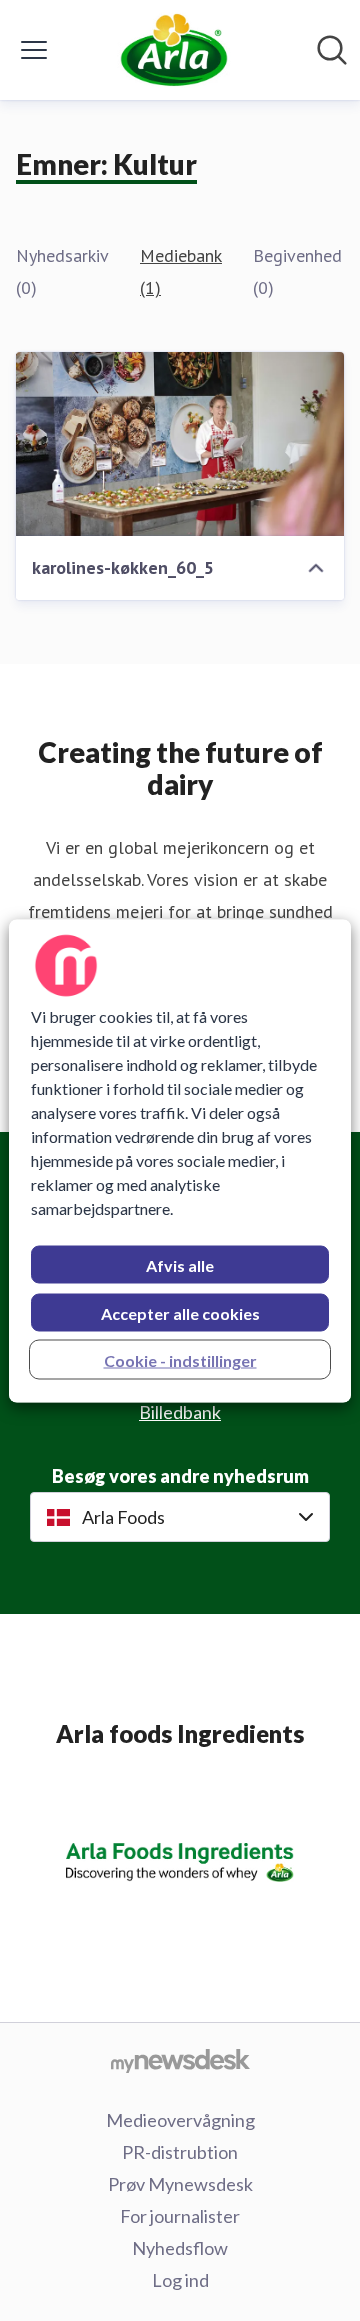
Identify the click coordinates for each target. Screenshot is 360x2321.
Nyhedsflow (180, 2248)
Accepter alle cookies (180, 1312)
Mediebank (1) (180, 271)
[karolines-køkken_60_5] (180, 444)
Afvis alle (180, 1264)
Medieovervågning (180, 2120)
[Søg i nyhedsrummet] (332, 50)
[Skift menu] (34, 50)
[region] (180, 1160)
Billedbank (180, 1412)
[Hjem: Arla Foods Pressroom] (173, 50)
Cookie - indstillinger (180, 1359)
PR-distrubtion (180, 2152)
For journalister (180, 2216)
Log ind (180, 2280)
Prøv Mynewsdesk (180, 2184)
